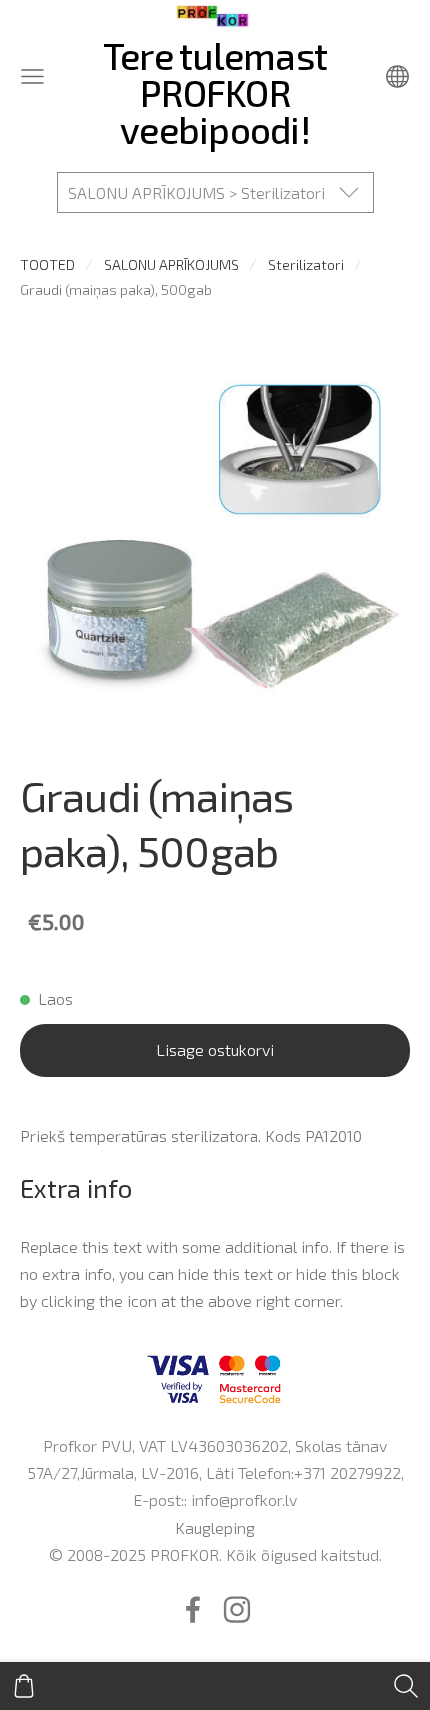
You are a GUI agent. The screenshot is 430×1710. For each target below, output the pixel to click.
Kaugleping (215, 1527)
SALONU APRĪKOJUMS (171, 264)
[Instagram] (237, 1609)
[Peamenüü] (32, 76)
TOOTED (47, 264)
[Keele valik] (397, 76)
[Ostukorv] (24, 1686)
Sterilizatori (306, 264)
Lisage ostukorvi (215, 1049)
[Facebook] (193, 1609)
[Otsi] (406, 1686)
